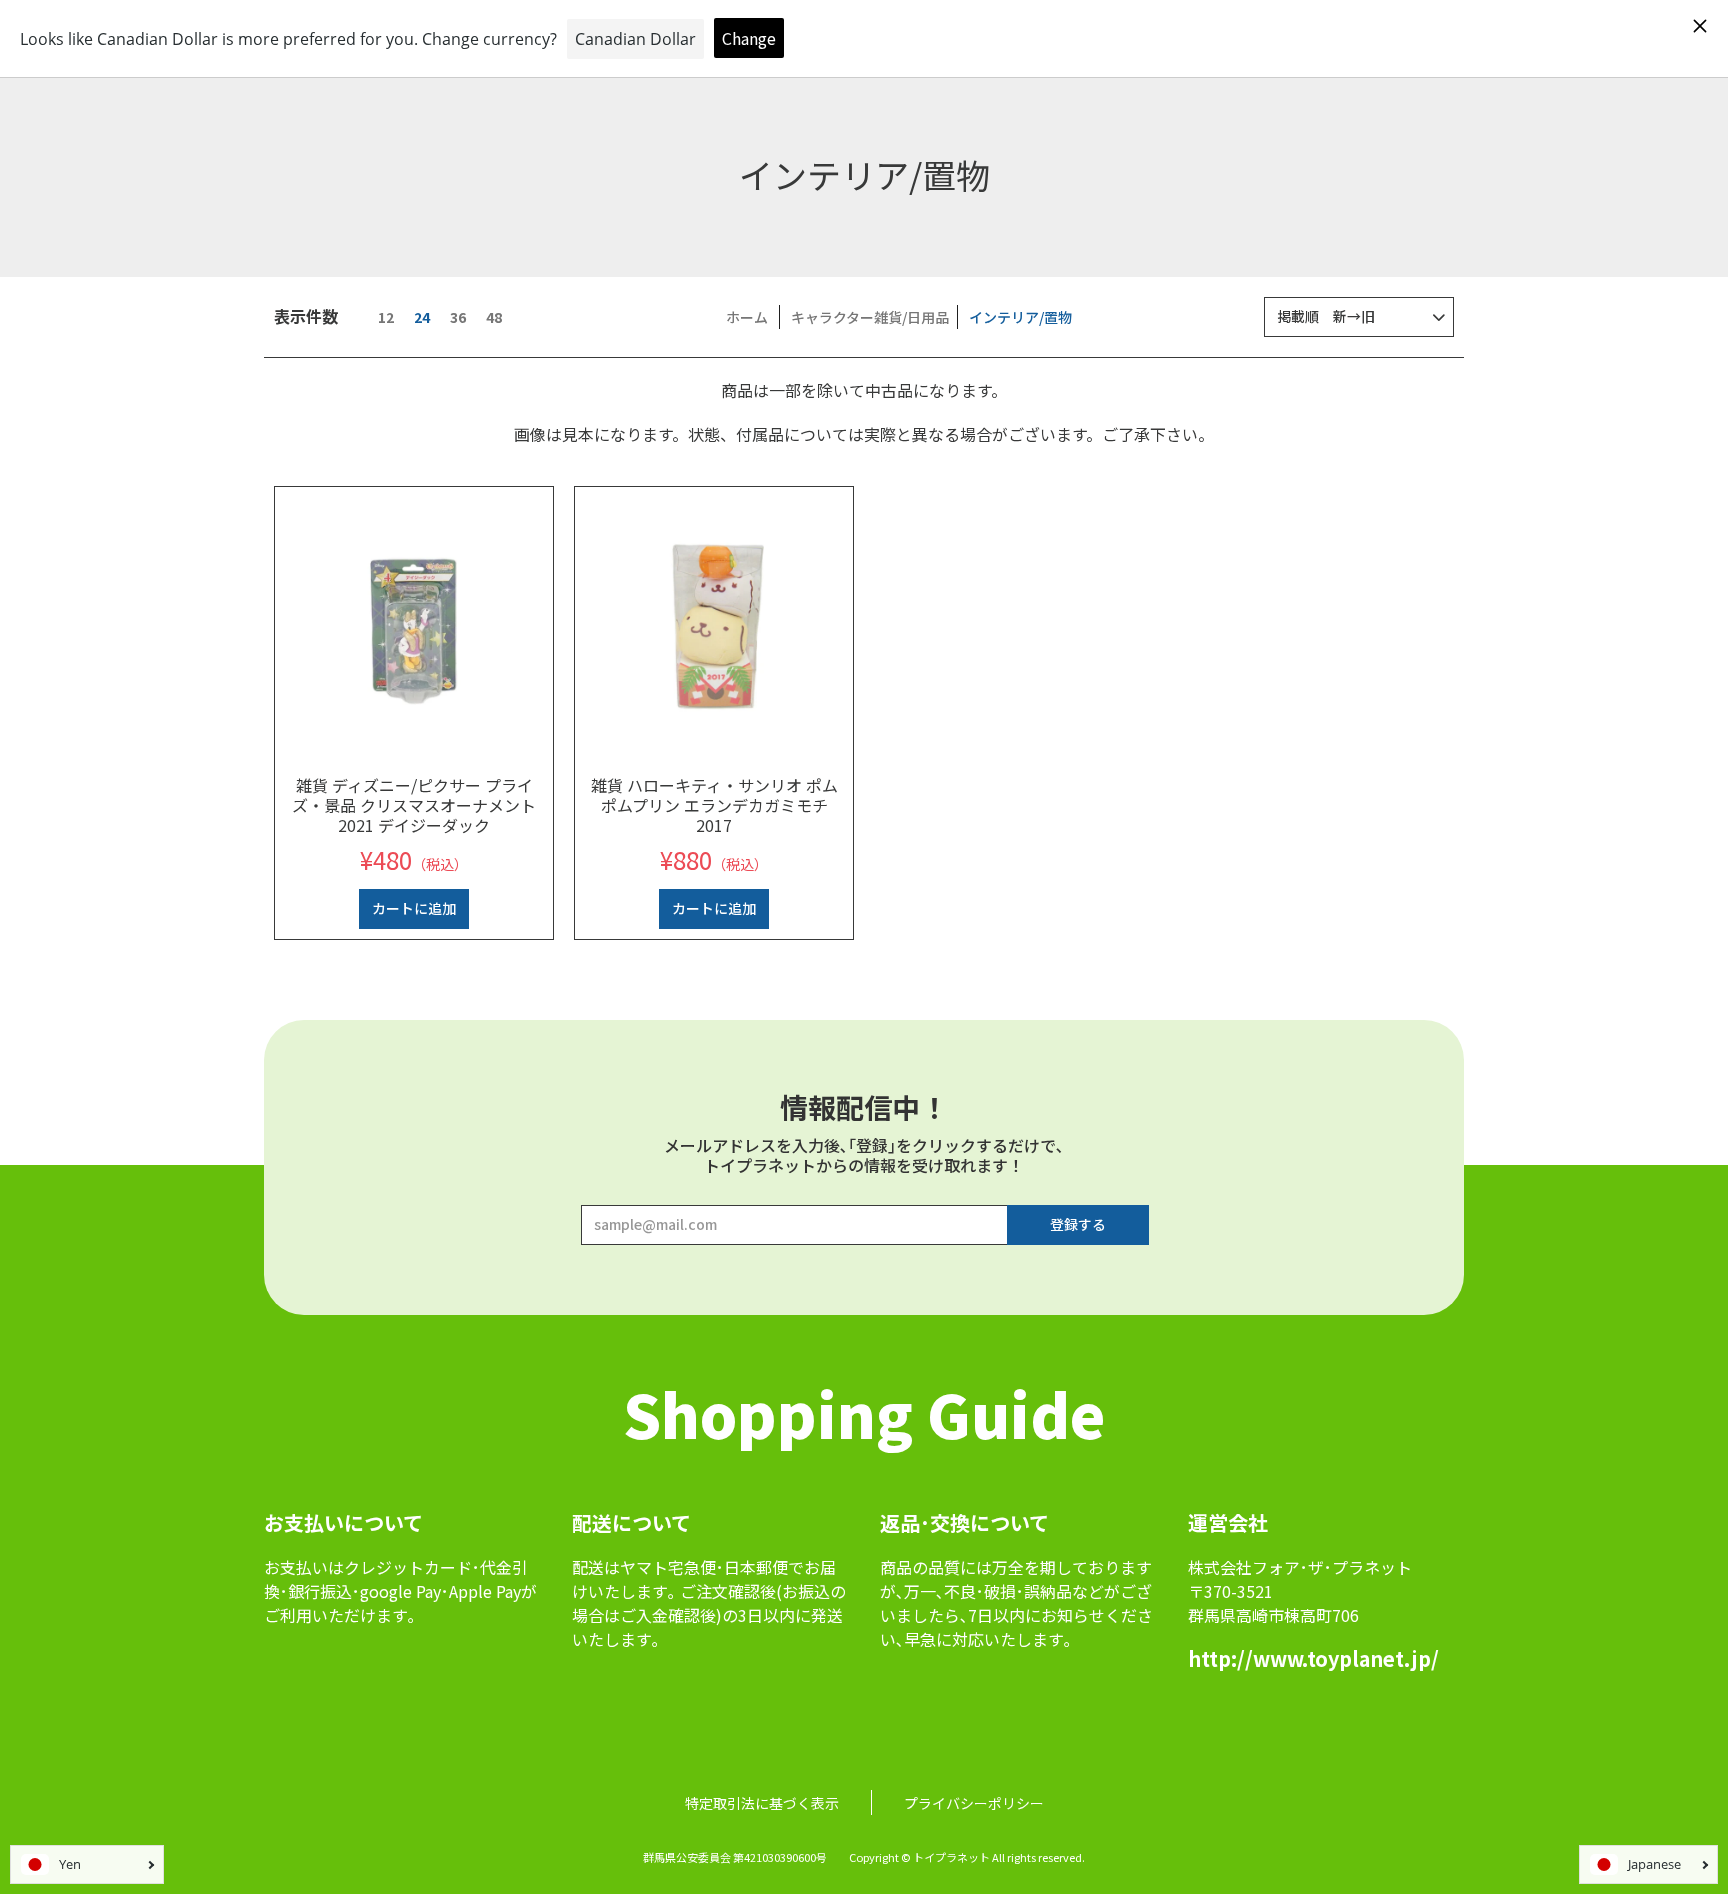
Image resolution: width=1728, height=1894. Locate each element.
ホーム (747, 317)
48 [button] (494, 317)
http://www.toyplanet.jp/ (1313, 1658)
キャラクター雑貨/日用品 (870, 317)
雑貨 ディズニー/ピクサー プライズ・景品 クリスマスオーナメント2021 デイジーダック (414, 805)
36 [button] (458, 317)
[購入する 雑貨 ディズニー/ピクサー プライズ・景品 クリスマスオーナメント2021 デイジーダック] (414, 626)
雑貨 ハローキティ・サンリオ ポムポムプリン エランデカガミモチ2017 (714, 805)
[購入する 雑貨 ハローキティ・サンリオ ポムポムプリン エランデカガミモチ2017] (714, 626)
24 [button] (422, 317)
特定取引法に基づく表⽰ (762, 1803)
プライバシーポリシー (974, 1803)
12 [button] (386, 317)
